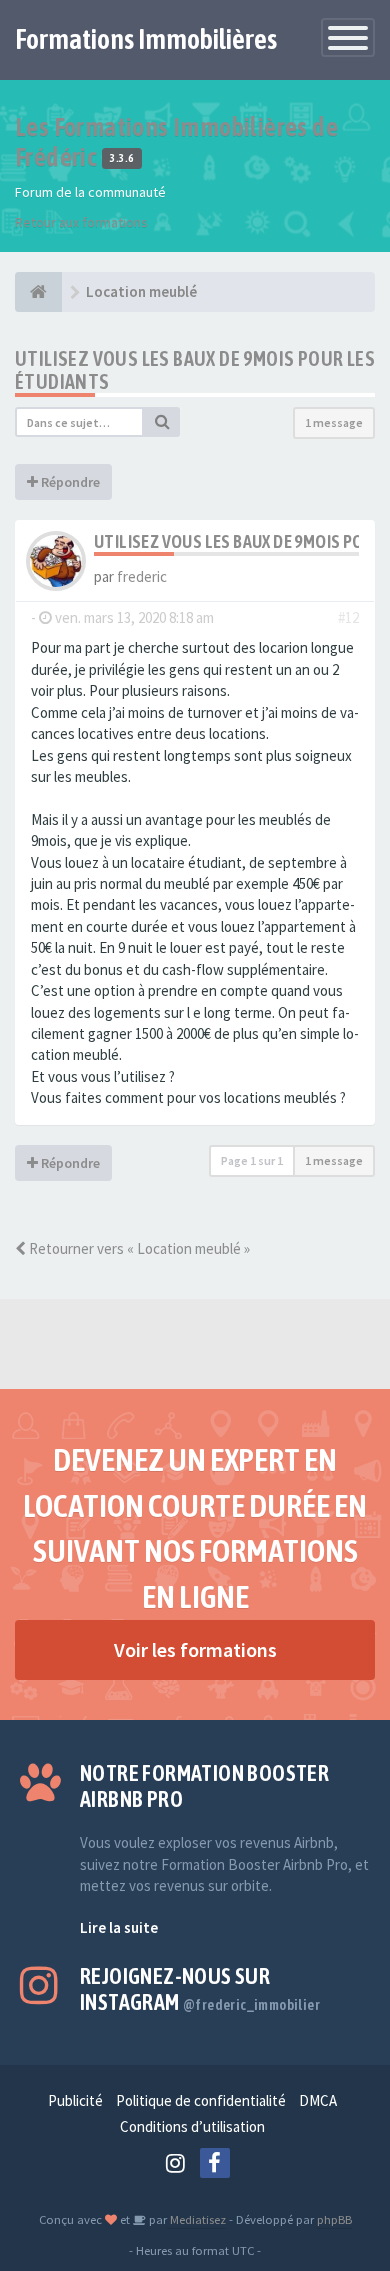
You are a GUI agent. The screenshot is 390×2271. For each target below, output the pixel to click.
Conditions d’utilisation (192, 2126)
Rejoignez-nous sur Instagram (200, 1989)
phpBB (334, 2219)
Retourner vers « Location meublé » (138, 1248)
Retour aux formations (81, 222)
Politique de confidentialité (201, 2100)
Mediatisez (196, 2219)
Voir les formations (195, 1649)
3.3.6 (121, 159)
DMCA (318, 2100)
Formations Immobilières (146, 39)
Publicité (75, 2100)
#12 (348, 617)
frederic (142, 576)
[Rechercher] (162, 422)
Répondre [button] (69, 482)
